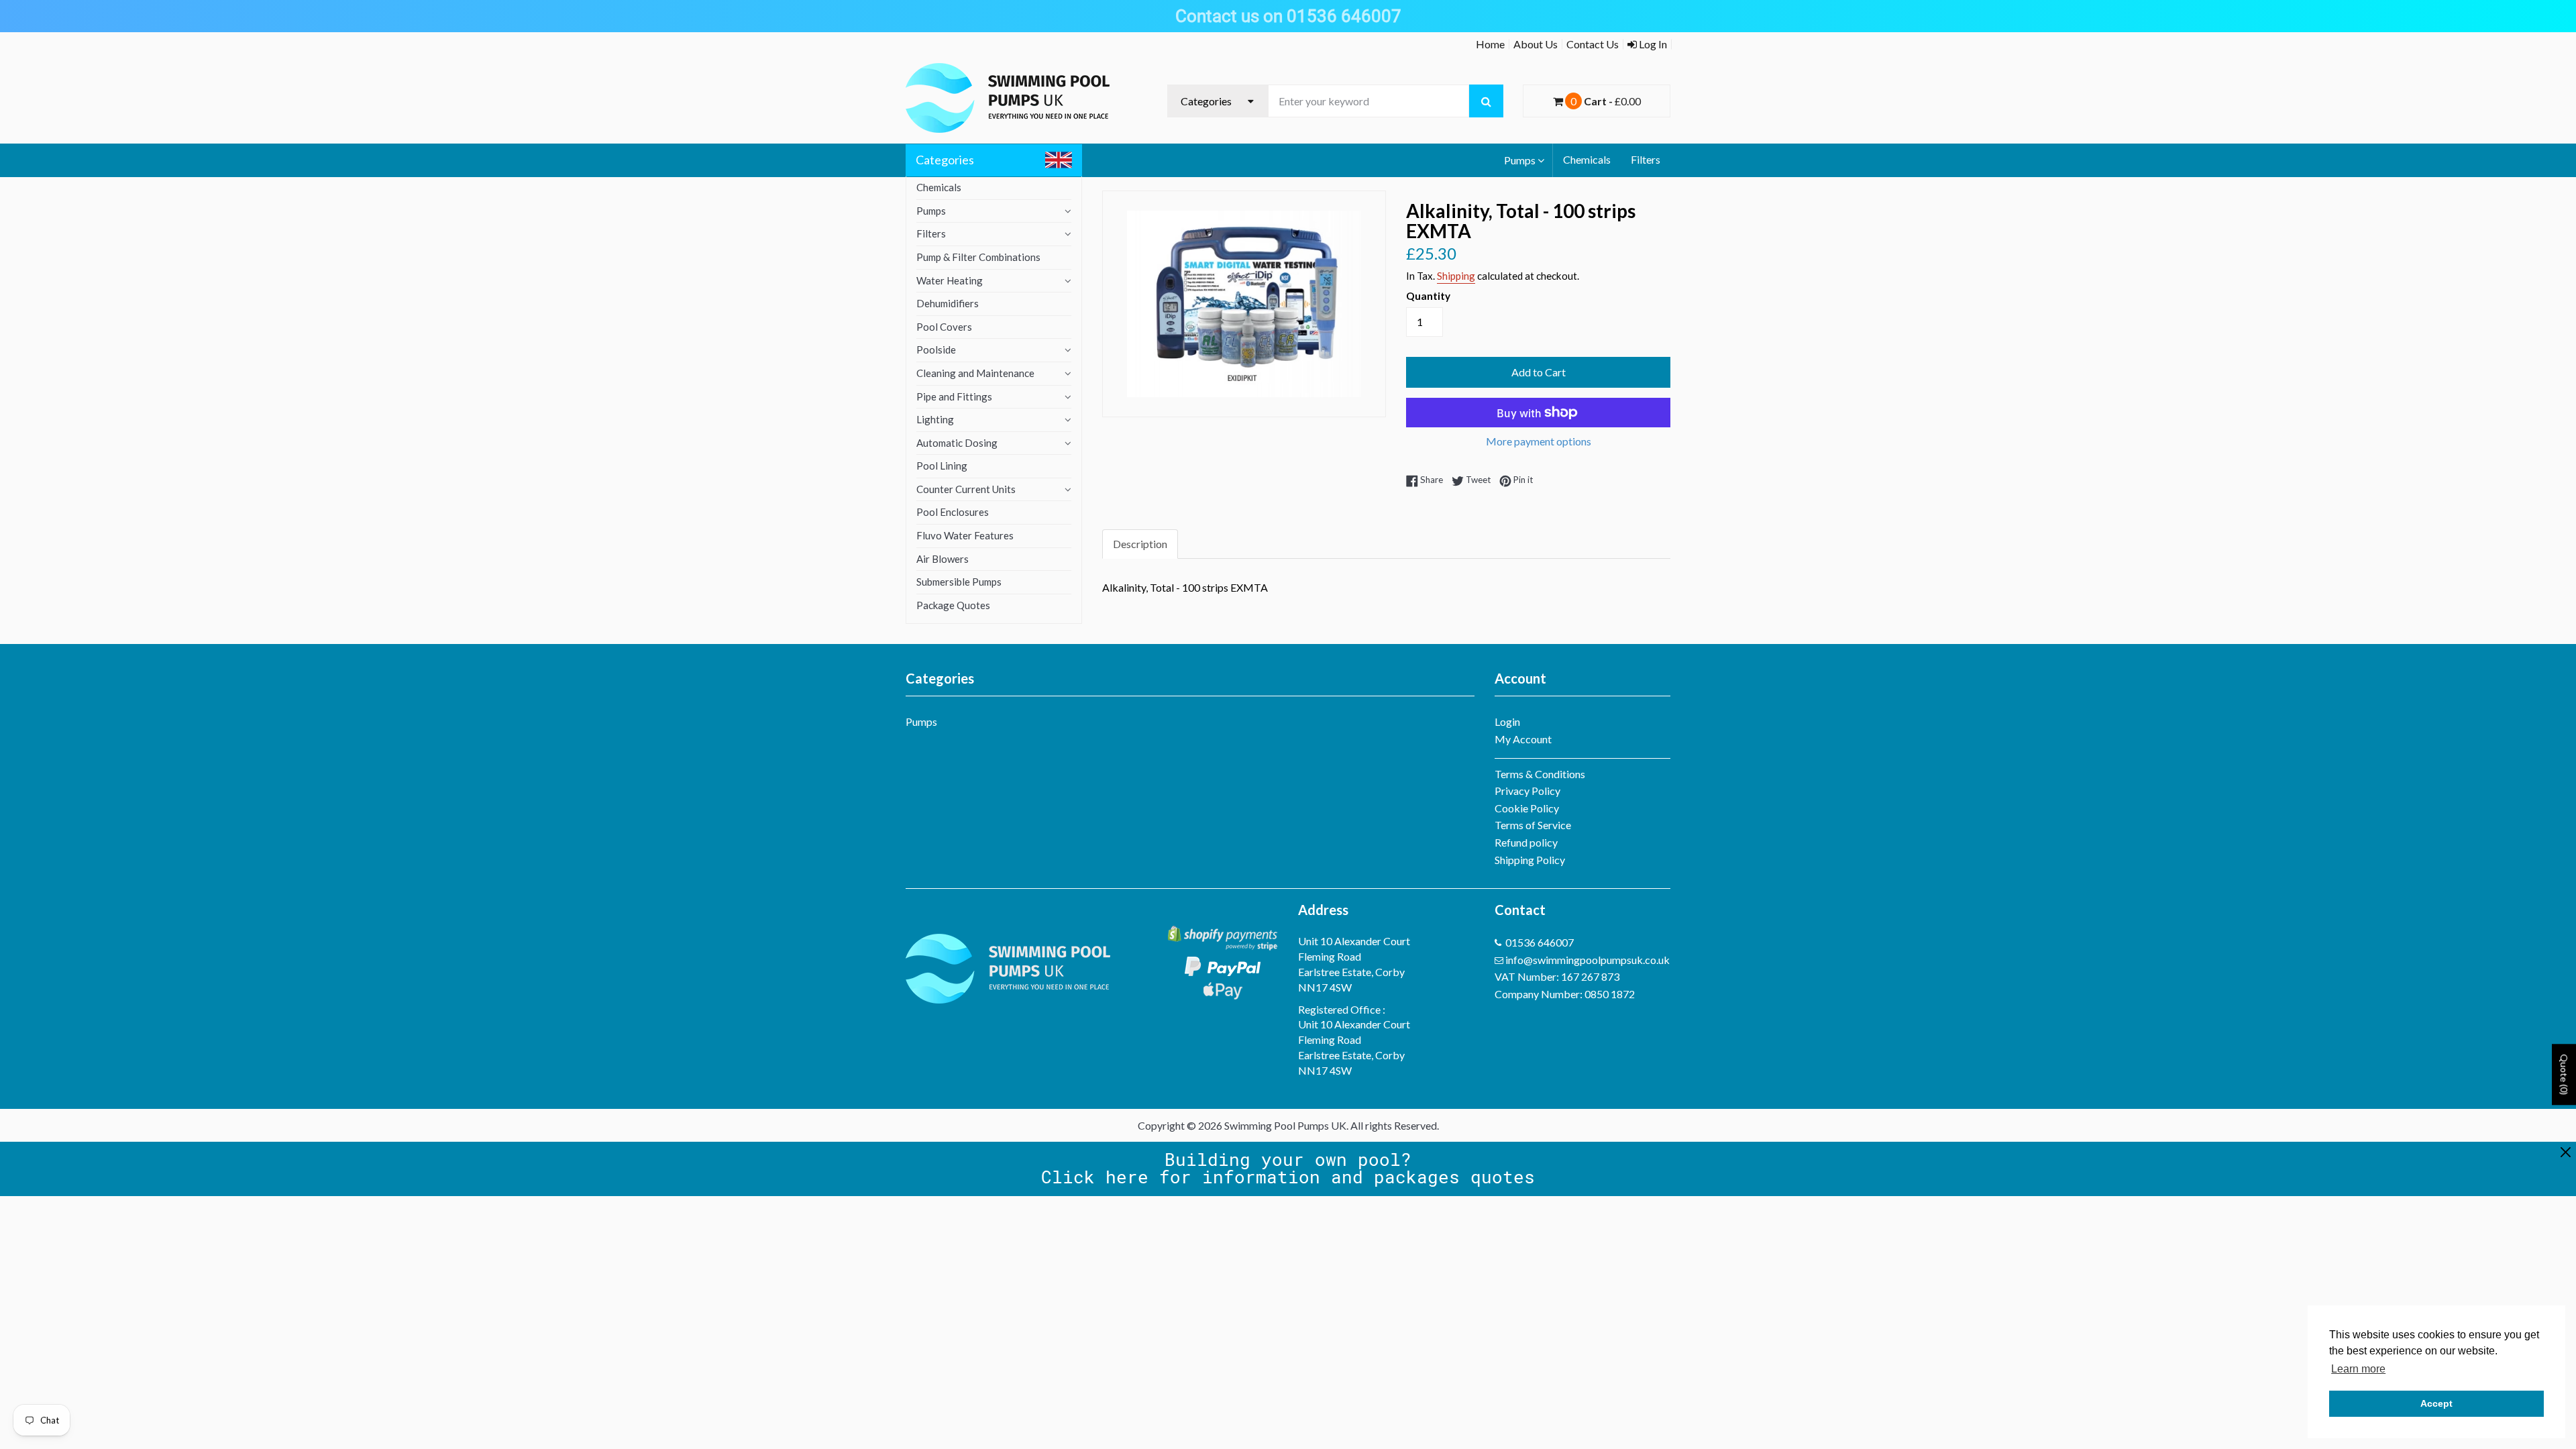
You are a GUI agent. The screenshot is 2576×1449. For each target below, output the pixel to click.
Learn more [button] (2358, 1369)
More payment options (1539, 441)
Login (1507, 721)
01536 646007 (1540, 942)
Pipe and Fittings (954, 396)
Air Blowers (943, 559)
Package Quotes (953, 605)
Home (1490, 44)
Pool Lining (942, 466)
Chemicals (1587, 159)
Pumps (1520, 160)
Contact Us (1593, 44)
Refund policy (1526, 842)
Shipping (1456, 276)
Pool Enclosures (953, 512)
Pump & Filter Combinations (978, 257)
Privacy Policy (1527, 791)
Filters (1646, 159)
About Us (1536, 44)
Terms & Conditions (1540, 774)
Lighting (935, 419)
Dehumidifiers (948, 303)
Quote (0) (2564, 1075)
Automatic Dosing (957, 443)
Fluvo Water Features (965, 535)
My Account (1523, 739)
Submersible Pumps (959, 582)
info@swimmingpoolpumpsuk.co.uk (1588, 960)
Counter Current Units (966, 489)
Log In (1652, 44)
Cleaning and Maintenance (975, 373)
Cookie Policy (1527, 808)
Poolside (936, 350)
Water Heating (950, 280)
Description (1140, 544)
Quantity (1428, 296)
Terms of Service (1533, 825)
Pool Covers (944, 327)
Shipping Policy (1530, 860)
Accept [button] (2436, 1403)
